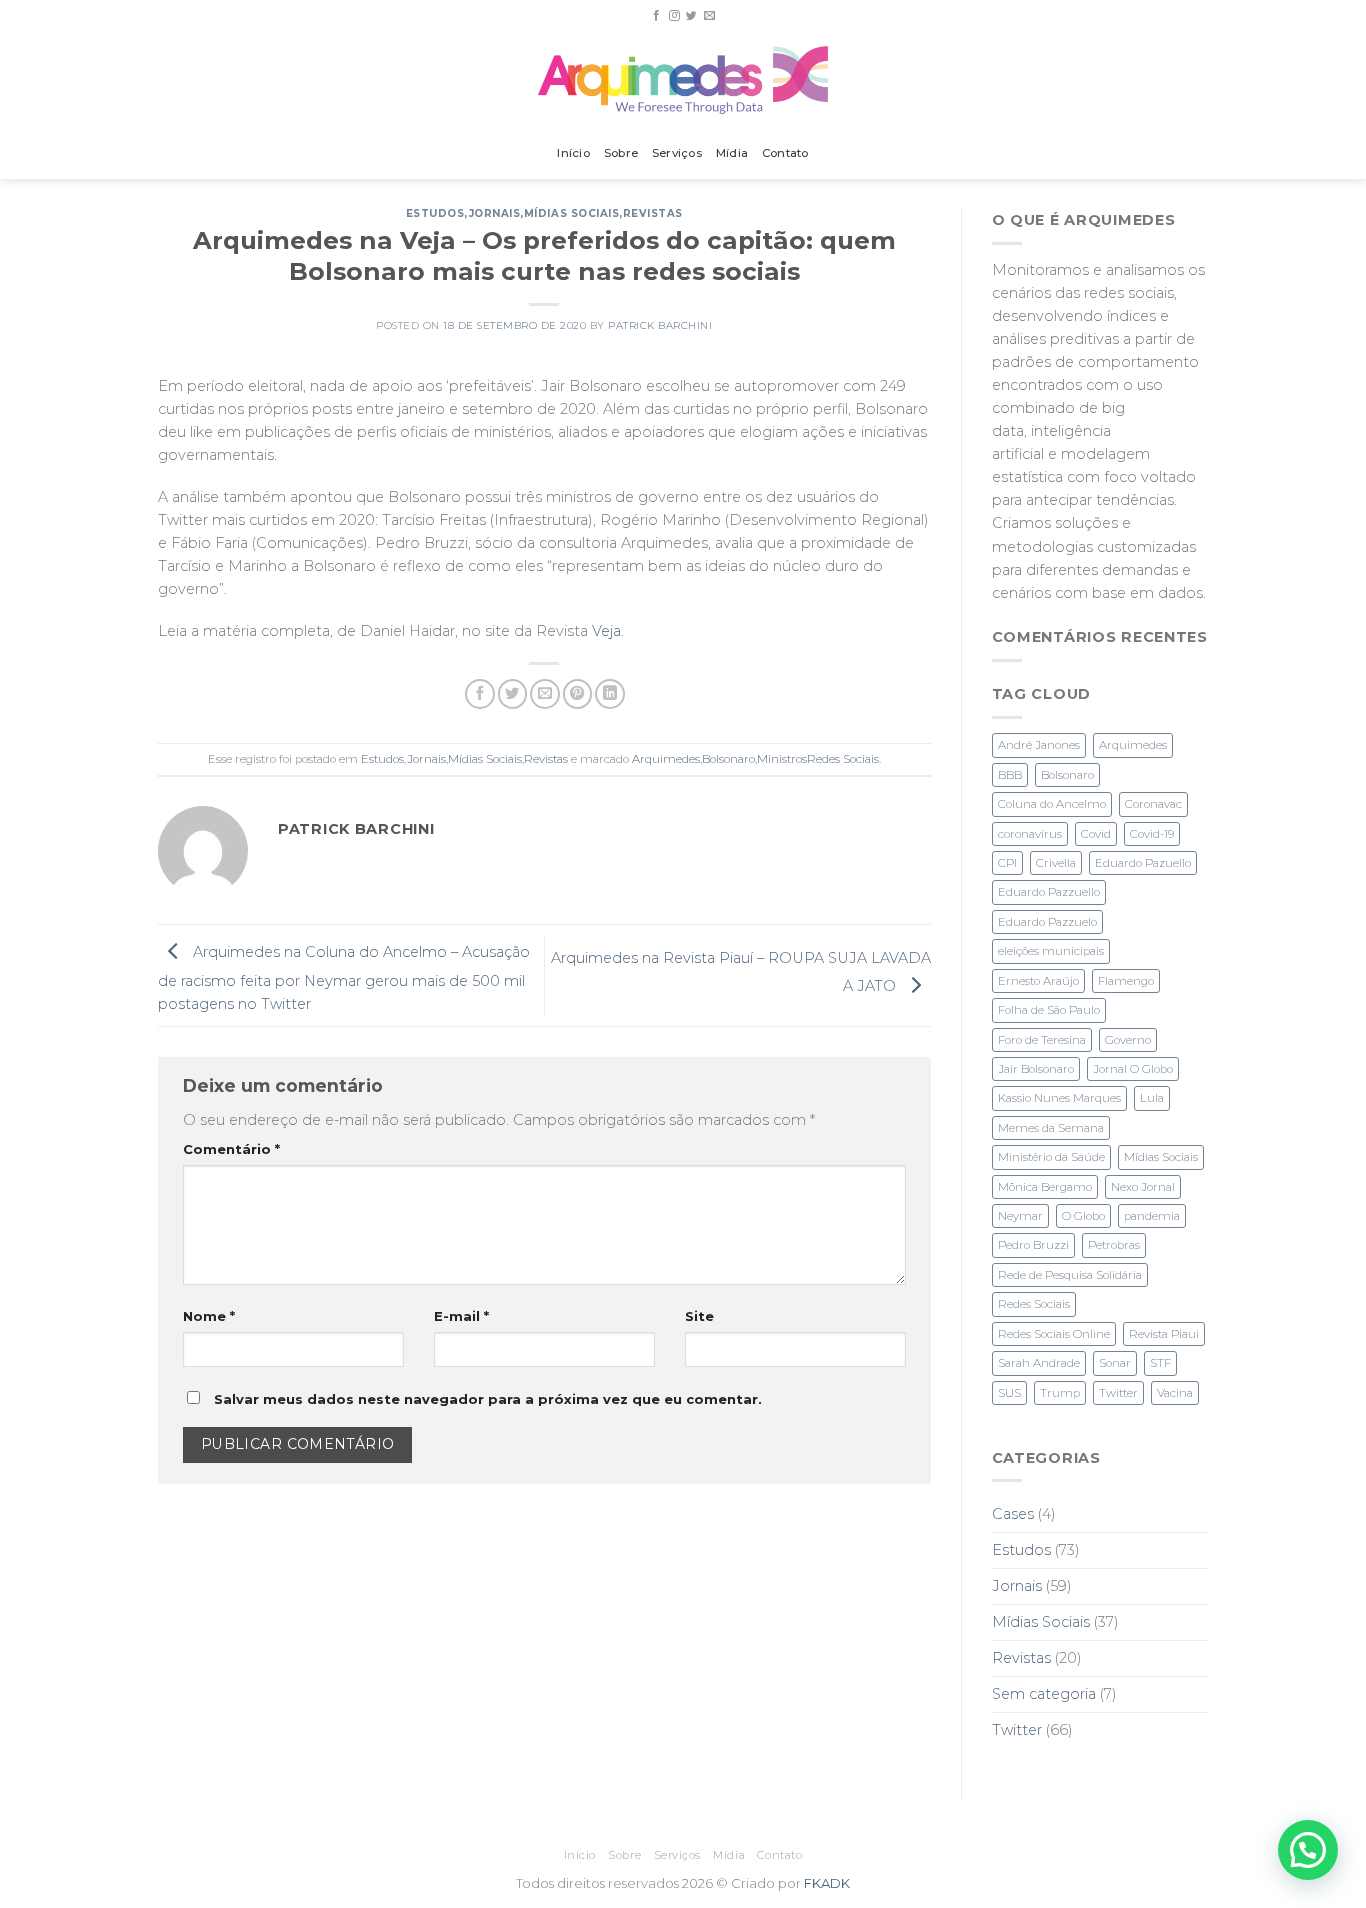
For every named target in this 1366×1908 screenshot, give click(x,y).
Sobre (621, 153)
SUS (1009, 1393)
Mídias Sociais (571, 213)
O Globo (1083, 1216)
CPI (1007, 863)
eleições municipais (1051, 951)
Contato (785, 153)
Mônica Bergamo (1045, 1187)
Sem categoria (1044, 1694)
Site (699, 1316)
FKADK (827, 1883)
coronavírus (1030, 834)
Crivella (1056, 863)
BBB (1010, 775)
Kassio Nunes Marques (1059, 1098)
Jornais (495, 213)
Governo (1128, 1040)
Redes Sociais (1034, 1304)
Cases (1013, 1514)
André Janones (1039, 745)
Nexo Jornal (1143, 1187)
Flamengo (1126, 981)
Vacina (1175, 1393)
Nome (209, 1316)
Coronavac (1153, 804)
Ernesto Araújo (1038, 981)
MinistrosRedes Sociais (818, 759)
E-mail (461, 1316)
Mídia (732, 153)
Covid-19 (1152, 834)
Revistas (653, 213)
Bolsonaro (728, 759)
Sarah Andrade (1039, 1363)
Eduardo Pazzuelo (1047, 922)
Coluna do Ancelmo (1052, 804)
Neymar (1020, 1216)
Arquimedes (666, 759)
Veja (606, 631)
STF (1160, 1363)
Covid (1096, 834)
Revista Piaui (1164, 1334)
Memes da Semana (1051, 1128)
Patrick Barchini (660, 325)
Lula (1152, 1098)
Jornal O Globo (1133, 1069)
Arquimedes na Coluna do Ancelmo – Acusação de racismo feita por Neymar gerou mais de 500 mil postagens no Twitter (344, 978)
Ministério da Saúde (1051, 1157)
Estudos (435, 213)
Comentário (231, 1149)
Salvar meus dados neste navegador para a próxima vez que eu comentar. (488, 1399)
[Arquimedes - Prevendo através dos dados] (683, 80)
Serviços (677, 153)
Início (573, 153)
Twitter (1118, 1393)
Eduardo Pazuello (1143, 863)
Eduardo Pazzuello (1049, 892)
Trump (1060, 1393)
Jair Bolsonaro (1036, 1069)
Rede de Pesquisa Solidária (1070, 1275)
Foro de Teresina (1042, 1040)
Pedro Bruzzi (1033, 1245)
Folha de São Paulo (1049, 1010)
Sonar (1115, 1363)
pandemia (1152, 1216)
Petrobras (1114, 1245)
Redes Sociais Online (1054, 1334)
